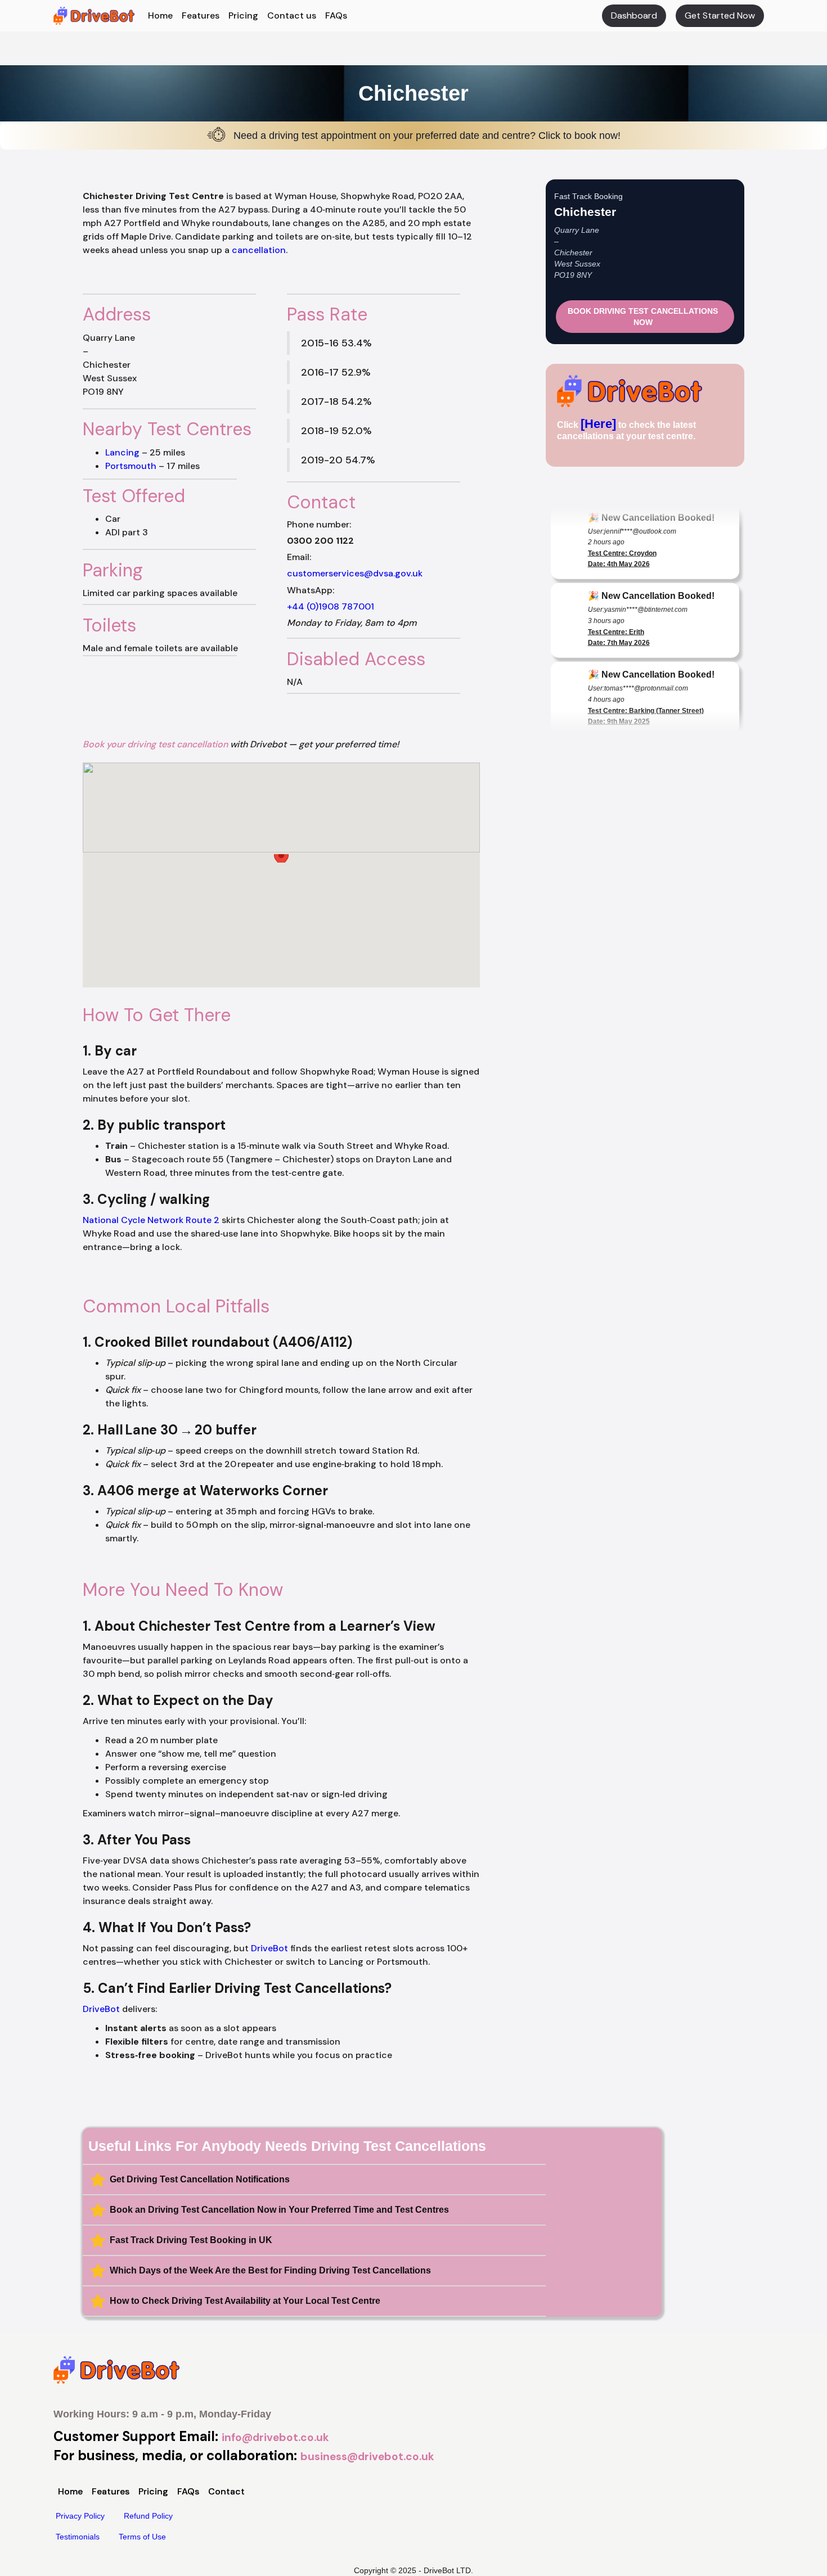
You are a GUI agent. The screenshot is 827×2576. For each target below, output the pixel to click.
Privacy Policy (80, 2516)
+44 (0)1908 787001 (331, 606)
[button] (281, 865)
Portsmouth (131, 466)
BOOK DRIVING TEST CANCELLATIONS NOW (643, 317)
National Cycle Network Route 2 (151, 1220)
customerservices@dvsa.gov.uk (355, 573)
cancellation (259, 250)
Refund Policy (148, 2516)
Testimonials (78, 2537)
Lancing (122, 452)
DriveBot (269, 1948)
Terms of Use (142, 2537)
